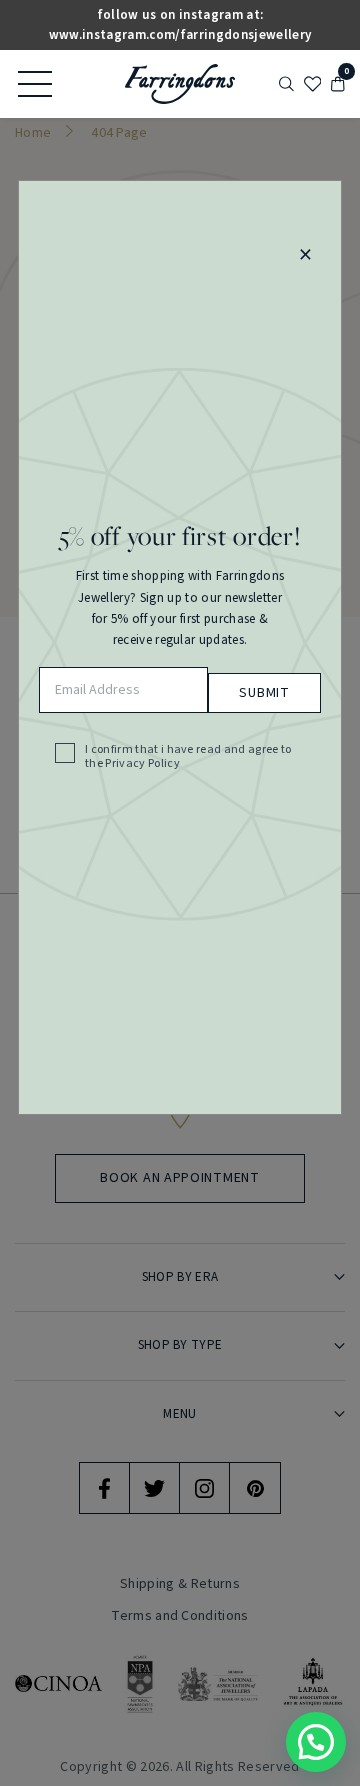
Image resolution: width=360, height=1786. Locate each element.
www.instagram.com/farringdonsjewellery (180, 35)
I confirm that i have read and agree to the (188, 757)
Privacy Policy (142, 764)
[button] (316, 1742)
